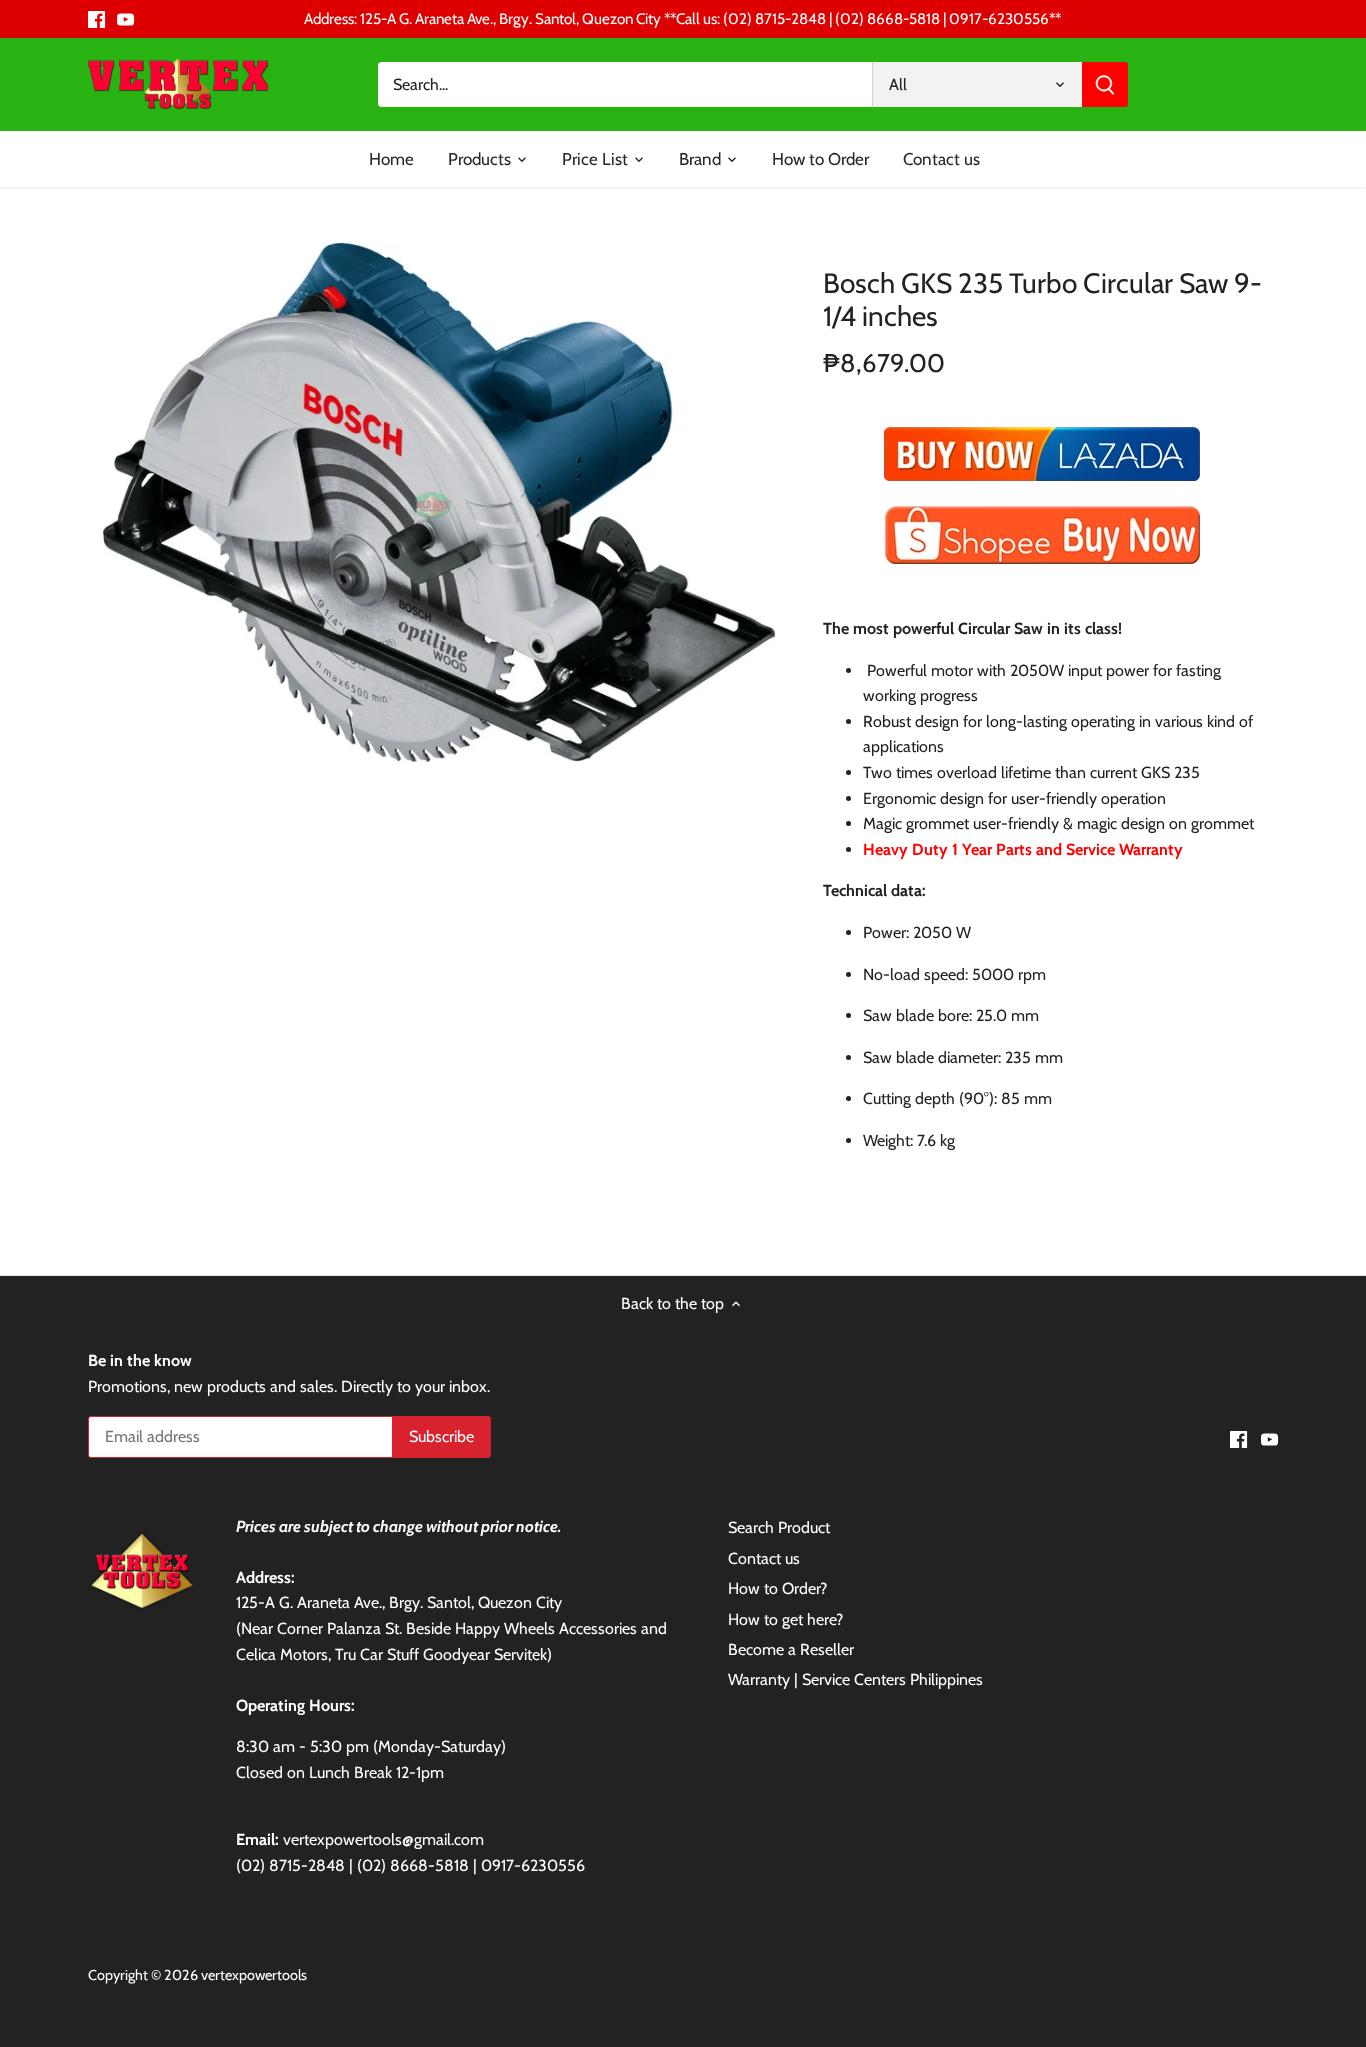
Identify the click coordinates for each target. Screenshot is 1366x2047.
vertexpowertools (254, 1975)
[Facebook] (96, 19)
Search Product (779, 1527)
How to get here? (785, 1619)
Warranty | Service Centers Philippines (855, 1679)
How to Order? (777, 1588)
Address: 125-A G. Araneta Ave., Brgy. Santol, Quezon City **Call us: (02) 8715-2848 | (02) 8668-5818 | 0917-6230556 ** (682, 18)
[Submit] (1106, 84)
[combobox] (626, 84)
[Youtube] (125, 19)
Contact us (764, 1558)
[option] (439, 503)
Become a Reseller (791, 1649)
